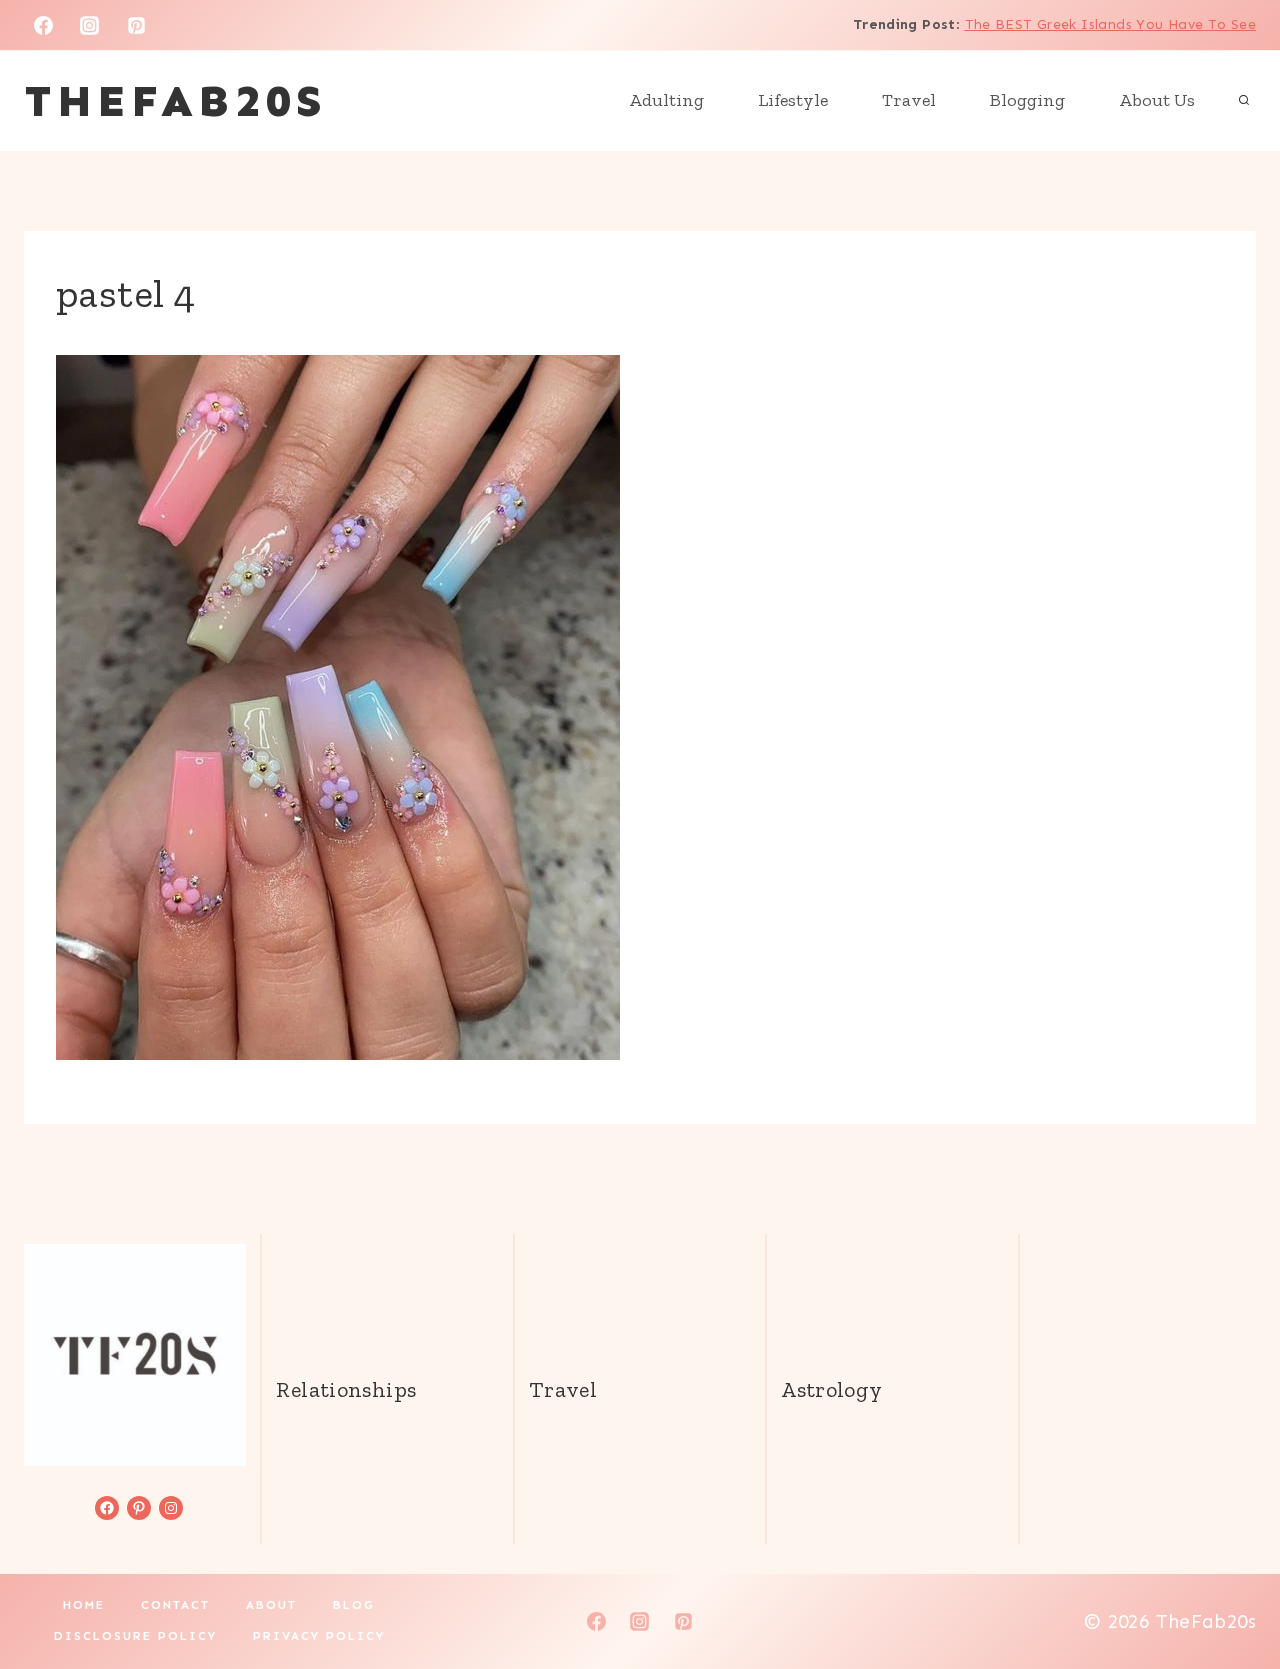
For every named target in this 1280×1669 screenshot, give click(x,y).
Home (84, 1605)
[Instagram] (90, 25)
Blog (354, 1605)
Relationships (346, 1389)
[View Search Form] (1244, 101)
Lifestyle (793, 100)
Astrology (831, 1389)
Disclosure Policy (135, 1636)
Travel (909, 100)
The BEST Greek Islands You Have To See (1110, 24)
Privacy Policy (319, 1636)
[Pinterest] (137, 25)
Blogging (1027, 100)
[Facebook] (43, 25)
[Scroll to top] (1231, 1590)
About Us (1157, 100)
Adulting (666, 100)
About (271, 1605)
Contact (175, 1605)
